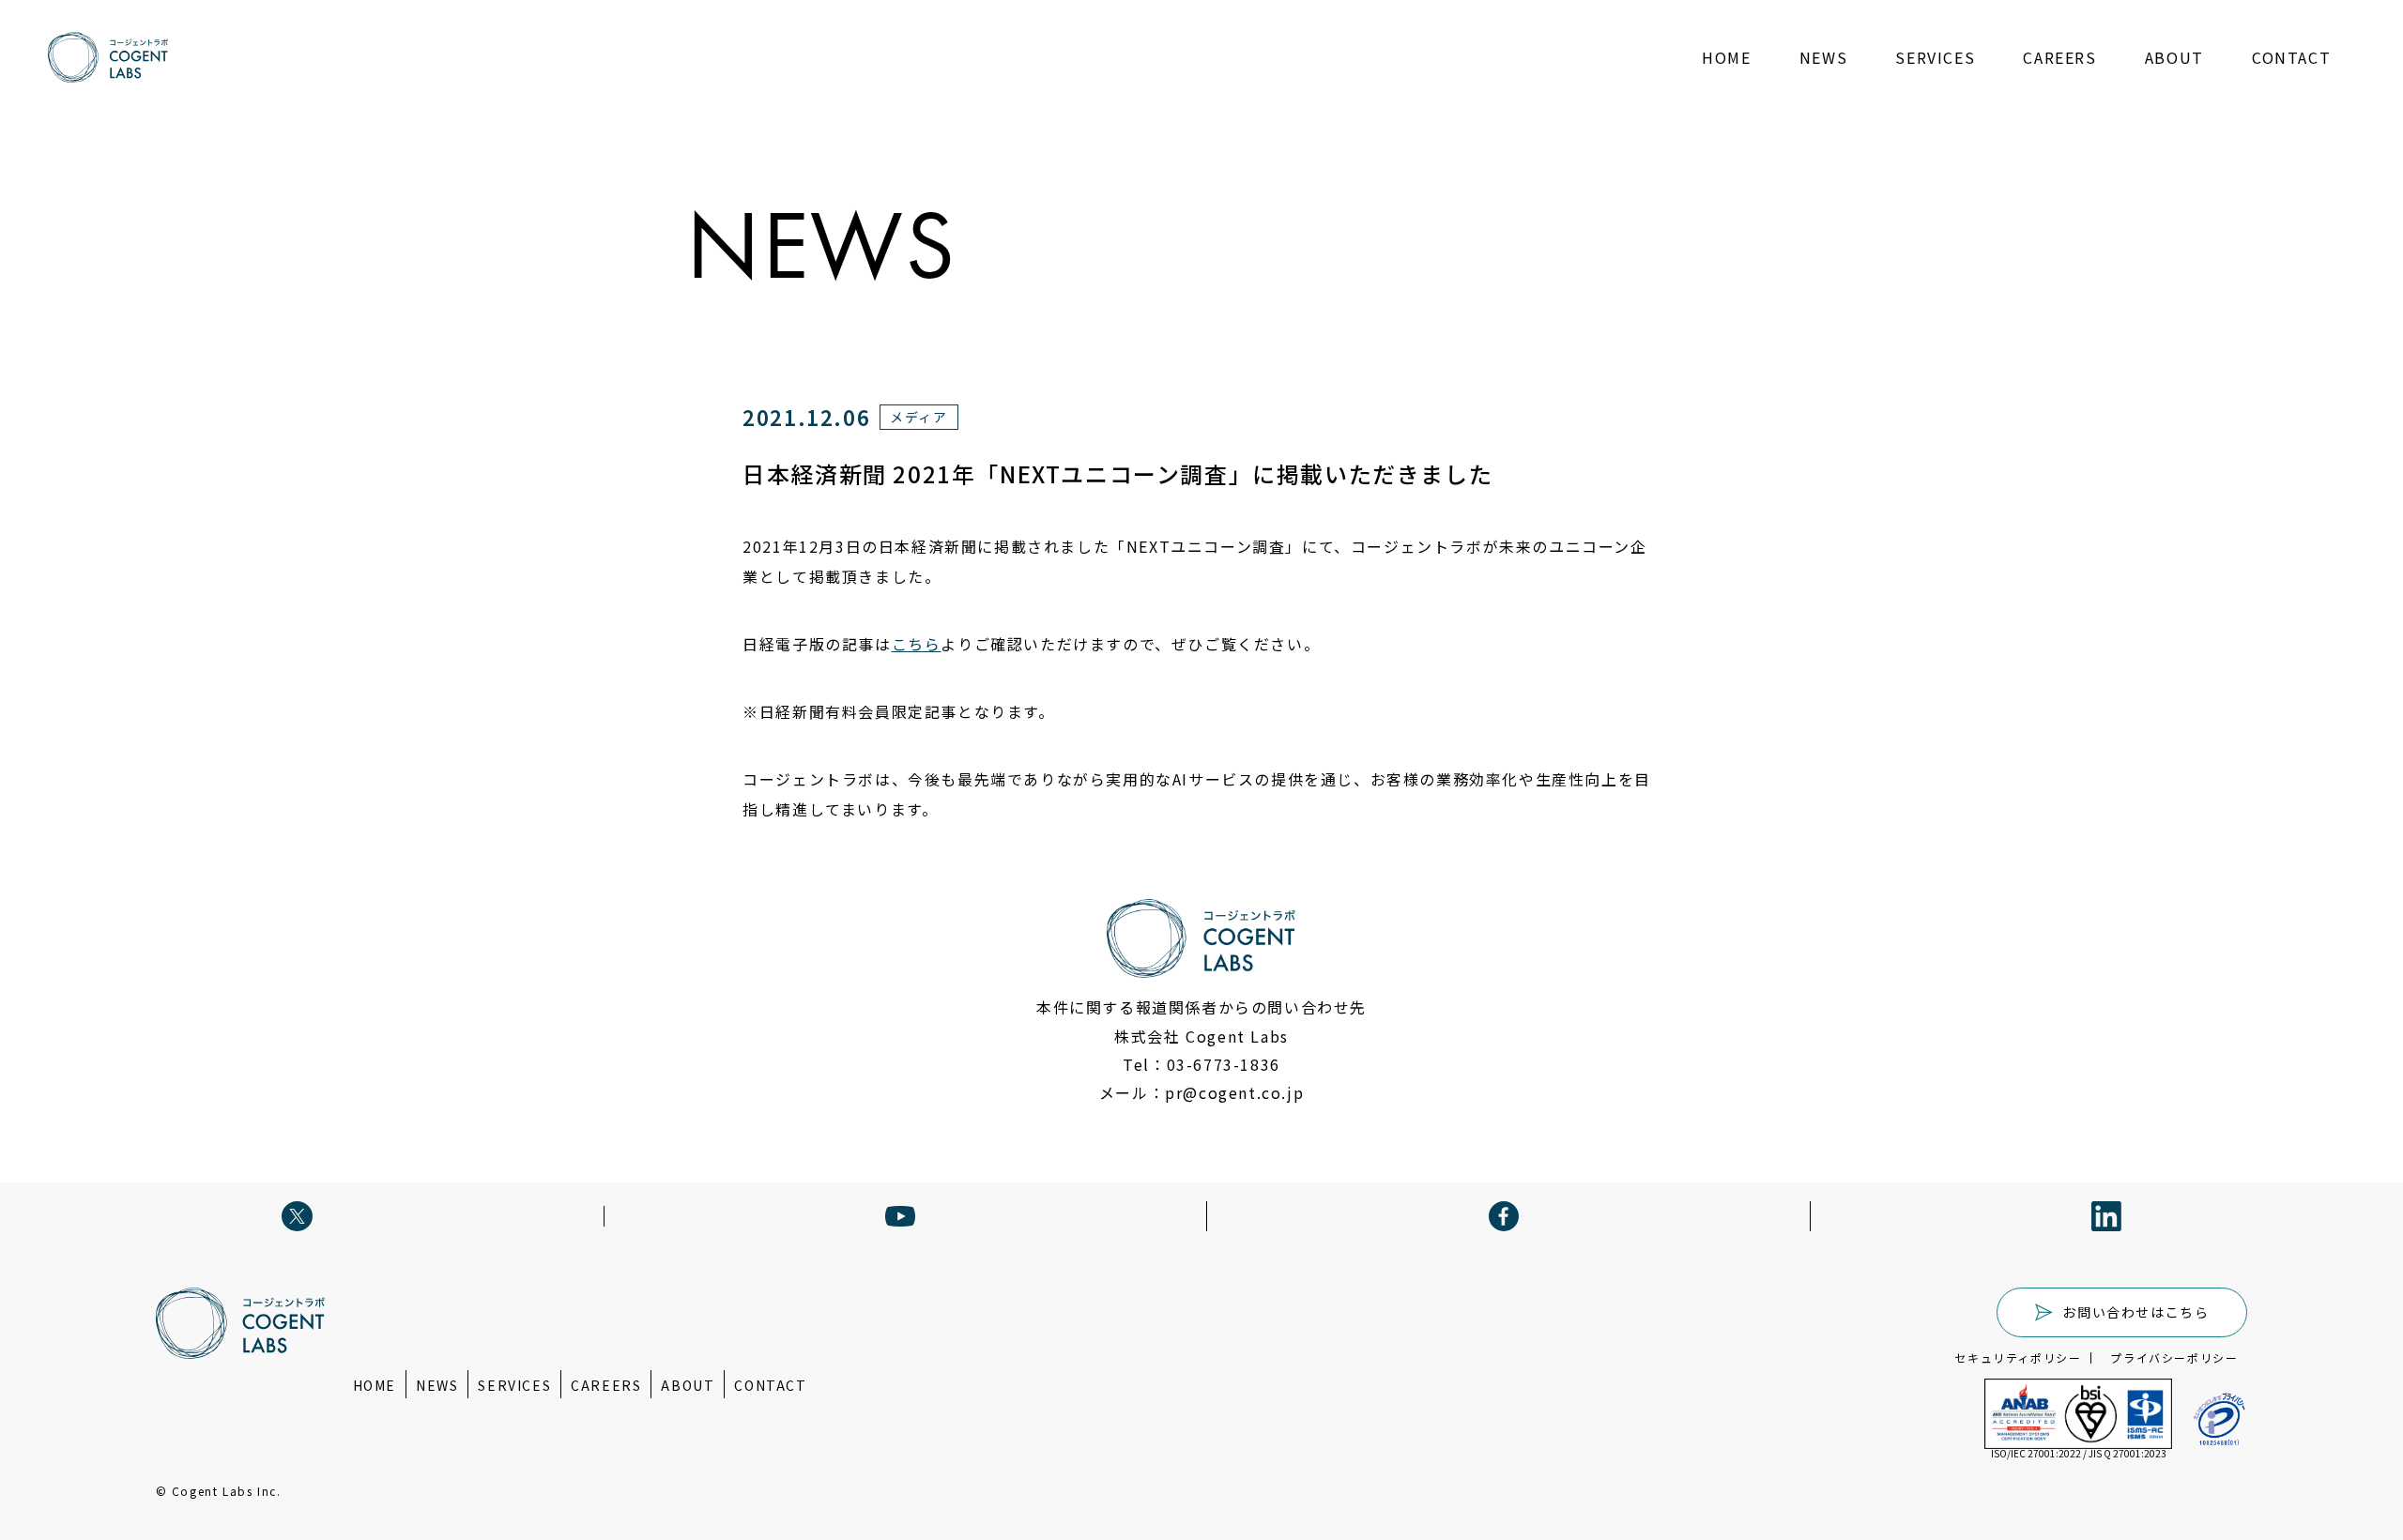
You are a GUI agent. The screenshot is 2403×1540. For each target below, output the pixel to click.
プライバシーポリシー (2174, 1358)
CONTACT (2291, 57)
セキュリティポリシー (2018, 1358)
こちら (917, 644)
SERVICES (1935, 57)
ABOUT (2174, 57)
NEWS (1823, 57)
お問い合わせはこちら (2135, 1312)
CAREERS (2059, 57)
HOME (1726, 57)
